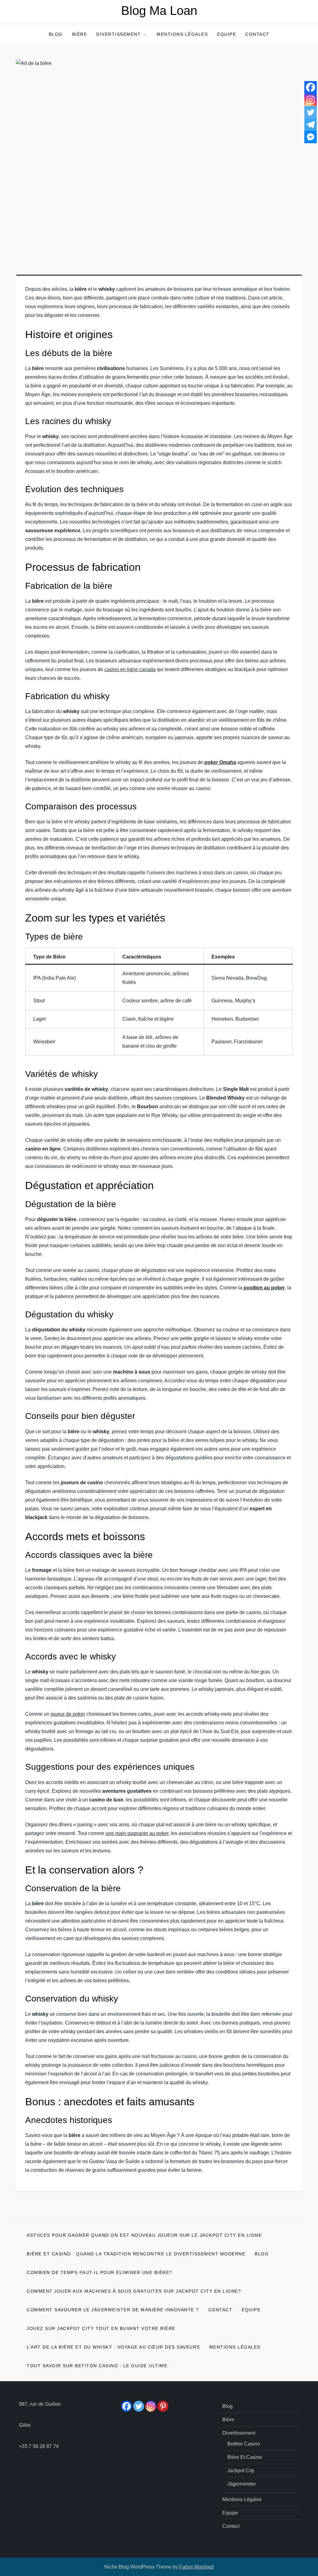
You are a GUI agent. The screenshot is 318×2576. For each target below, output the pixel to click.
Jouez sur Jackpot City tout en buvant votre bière (101, 2328)
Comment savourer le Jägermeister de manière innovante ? (113, 2310)
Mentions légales (182, 34)
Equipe (227, 34)
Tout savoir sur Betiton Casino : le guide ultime (97, 2366)
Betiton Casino (244, 2444)
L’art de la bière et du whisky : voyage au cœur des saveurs (113, 2347)
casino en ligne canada (130, 669)
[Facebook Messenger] (311, 137)
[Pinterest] (163, 2406)
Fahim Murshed (196, 2567)
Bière (80, 34)
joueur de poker (68, 1714)
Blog (56, 34)
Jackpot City (241, 2471)
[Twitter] (311, 112)
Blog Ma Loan (159, 11)
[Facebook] (311, 87)
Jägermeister (242, 2484)
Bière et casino (245, 2457)
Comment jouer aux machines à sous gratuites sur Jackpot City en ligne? (134, 2291)
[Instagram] (311, 100)
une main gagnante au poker (137, 1833)
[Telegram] (311, 125)
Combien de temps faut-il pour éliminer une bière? (100, 2272)
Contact (257, 34)
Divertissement (118, 34)
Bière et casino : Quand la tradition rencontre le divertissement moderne (136, 2254)
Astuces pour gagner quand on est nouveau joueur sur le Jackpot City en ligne (144, 2235)
